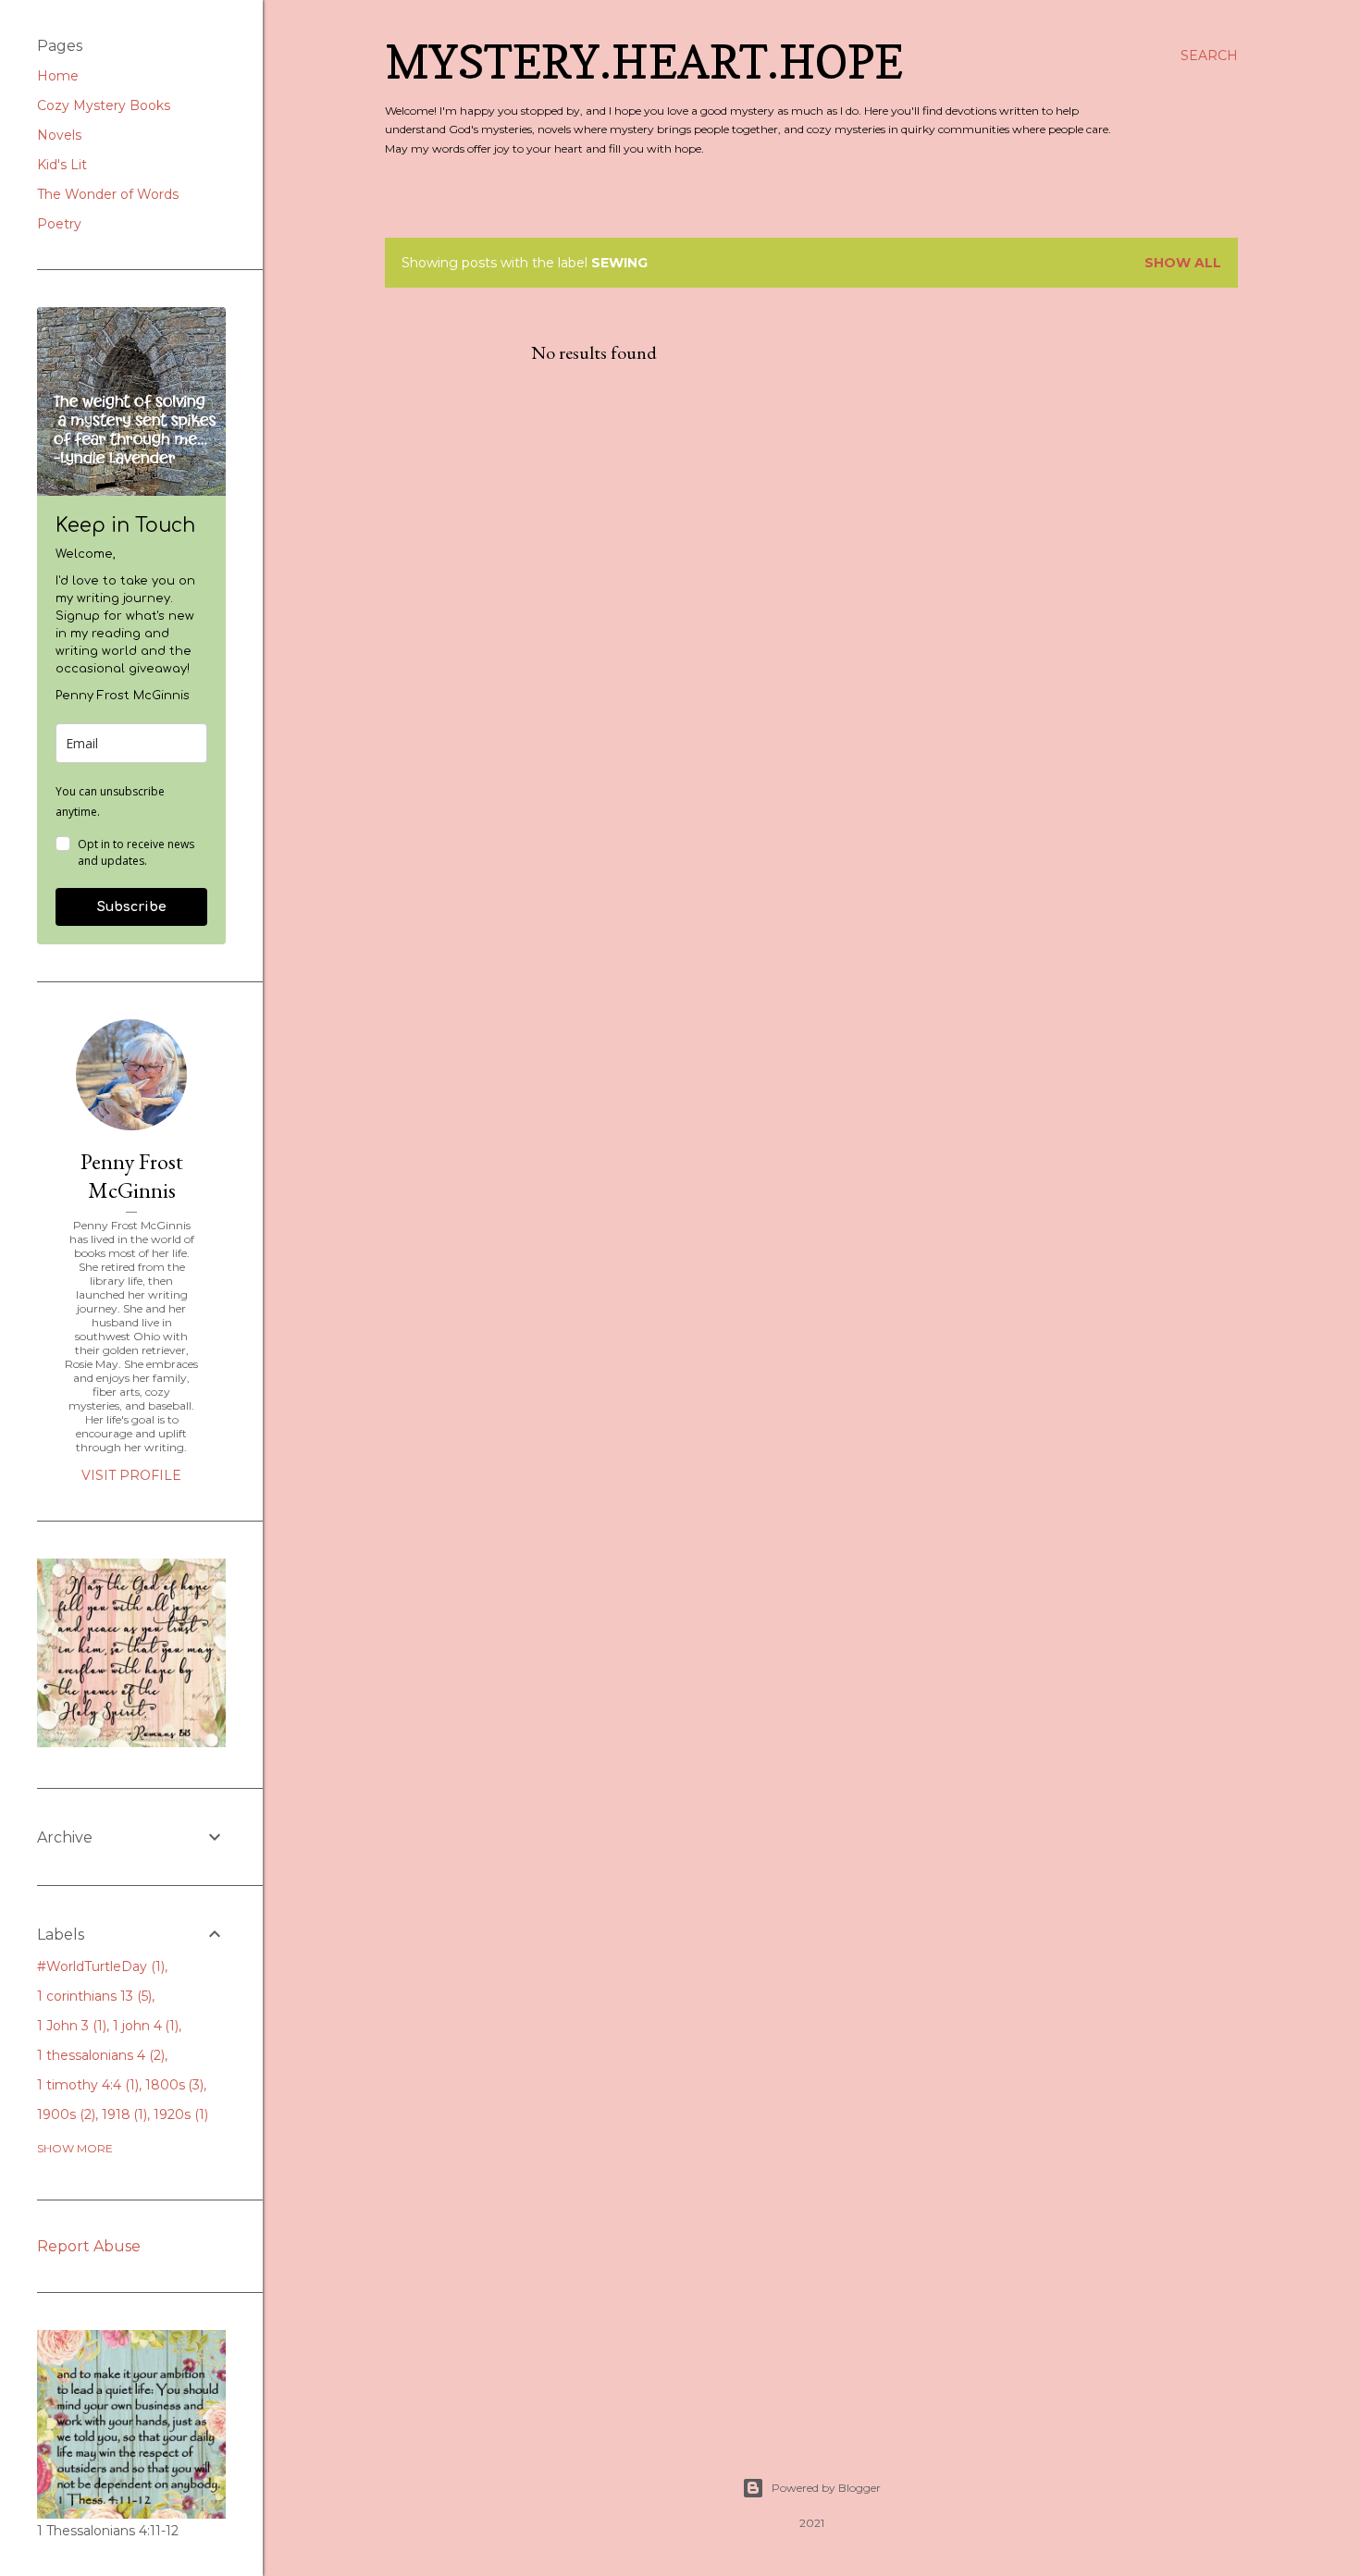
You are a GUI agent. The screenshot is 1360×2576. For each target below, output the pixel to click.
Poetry (59, 224)
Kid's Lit (62, 165)
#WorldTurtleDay (99, 1966)
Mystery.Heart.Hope (644, 62)
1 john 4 (144, 2026)
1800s (173, 2085)
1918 (123, 2114)
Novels (59, 135)
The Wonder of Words (108, 194)
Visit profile (131, 1475)
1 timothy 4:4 (86, 2085)
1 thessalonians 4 (99, 2055)
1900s (64, 2114)
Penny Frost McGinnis (132, 1176)
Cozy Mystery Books (104, 105)
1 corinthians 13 (93, 1996)
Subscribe (132, 907)
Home (58, 76)
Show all (1183, 263)
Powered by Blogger (826, 2488)
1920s (179, 2114)
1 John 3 (70, 2026)
